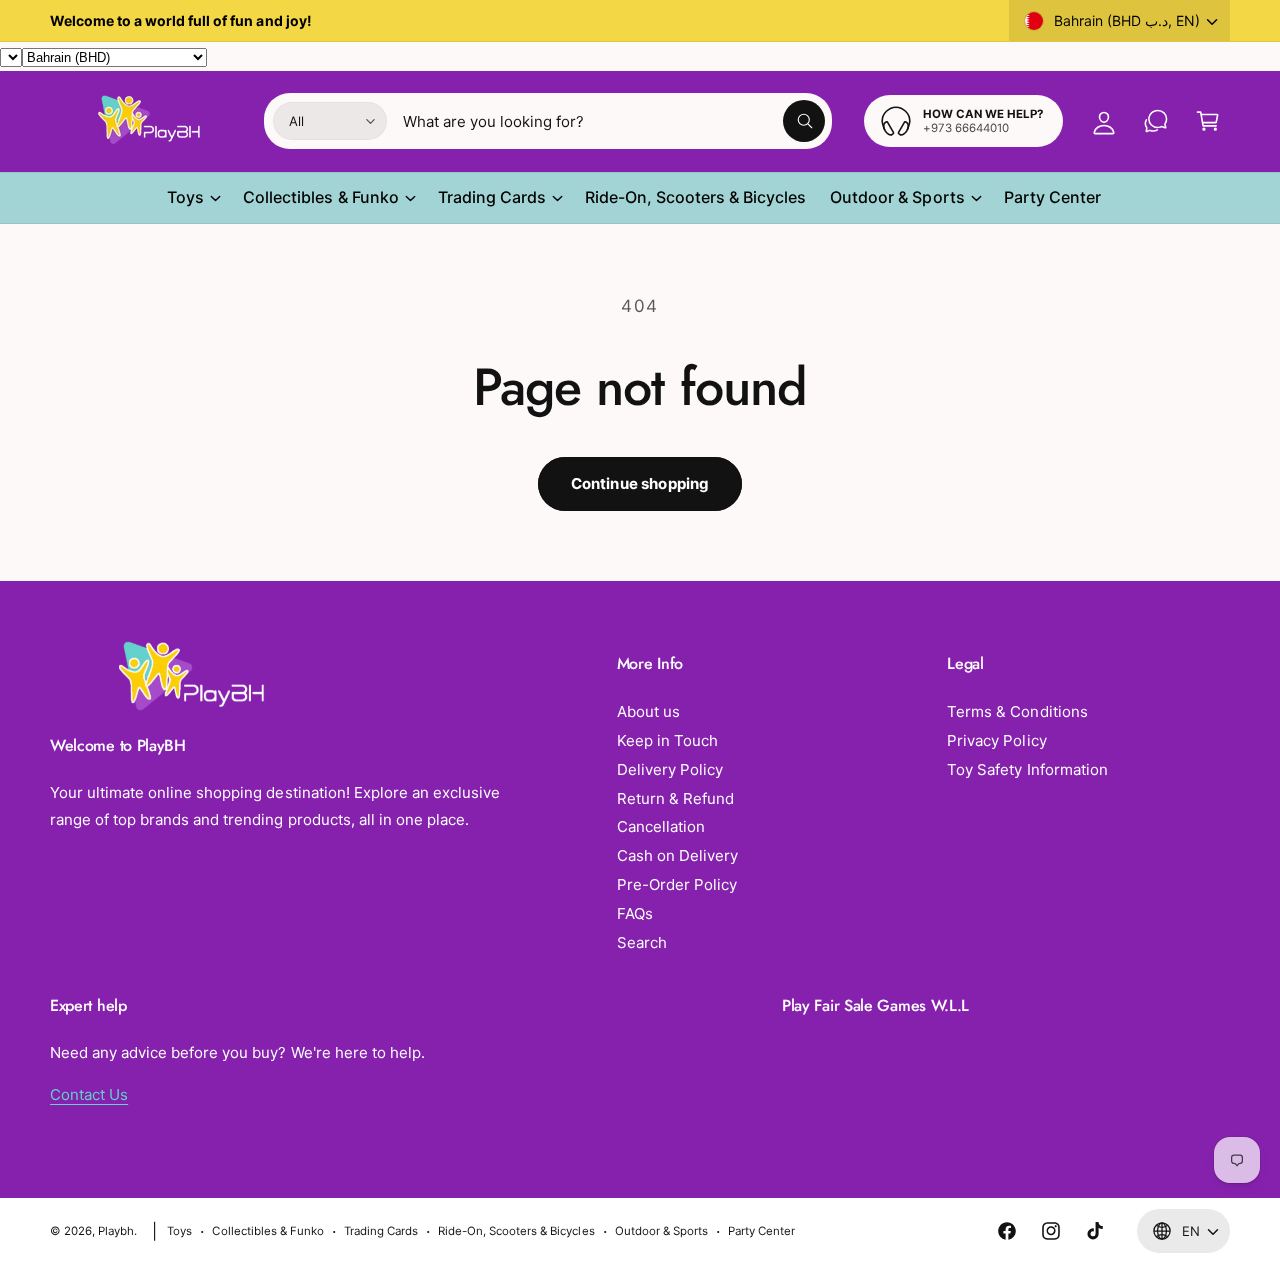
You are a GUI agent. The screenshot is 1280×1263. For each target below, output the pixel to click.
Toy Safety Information (1027, 769)
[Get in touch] (1156, 121)
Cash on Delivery (677, 855)
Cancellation (661, 826)
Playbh (116, 1231)
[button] (1208, 121)
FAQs (635, 913)
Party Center (761, 1231)
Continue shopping (640, 483)
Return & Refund (675, 798)
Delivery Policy (670, 769)
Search (642, 942)
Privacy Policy (996, 740)
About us (648, 711)
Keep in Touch (667, 740)
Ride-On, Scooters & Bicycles (516, 1231)
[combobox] (614, 121)
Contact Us (89, 1094)
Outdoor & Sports (897, 197)
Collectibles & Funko (320, 197)
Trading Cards (492, 197)
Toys (185, 197)
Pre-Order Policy (677, 884)
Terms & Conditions (1017, 711)
